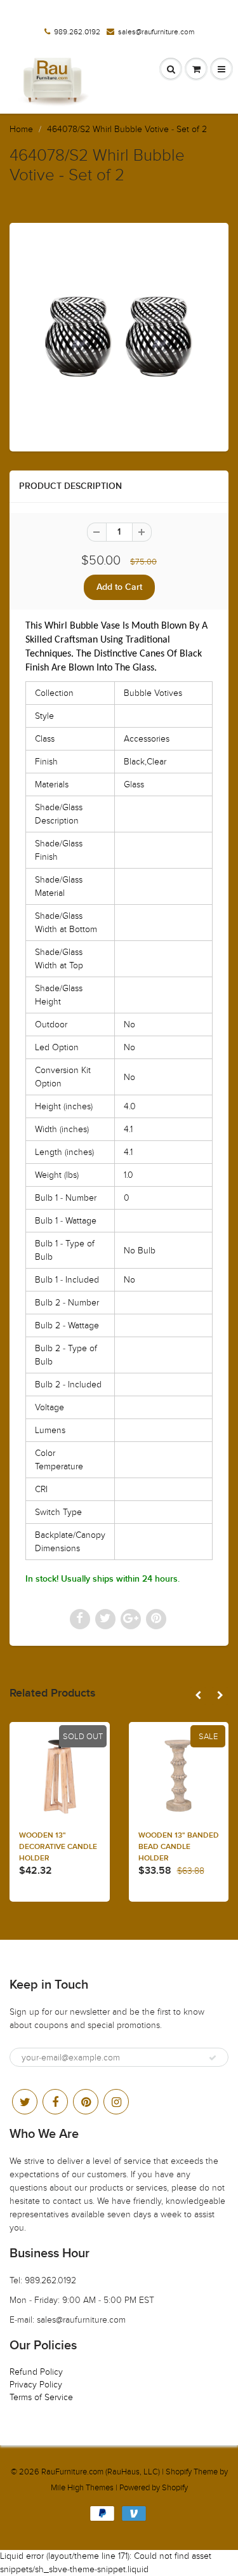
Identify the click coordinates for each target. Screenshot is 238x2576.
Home (21, 129)
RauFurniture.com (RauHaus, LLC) (101, 2472)
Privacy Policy (36, 2385)
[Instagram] (116, 2102)
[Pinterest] (86, 2102)
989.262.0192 (77, 32)
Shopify (179, 2472)
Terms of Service (41, 2397)
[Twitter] (25, 2102)
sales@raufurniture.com (156, 32)
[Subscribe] (213, 2058)
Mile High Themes (82, 2488)
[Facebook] (55, 2102)
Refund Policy (36, 2372)
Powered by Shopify (154, 2488)
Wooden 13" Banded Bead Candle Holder (179, 1847)
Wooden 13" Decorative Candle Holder (58, 1847)
